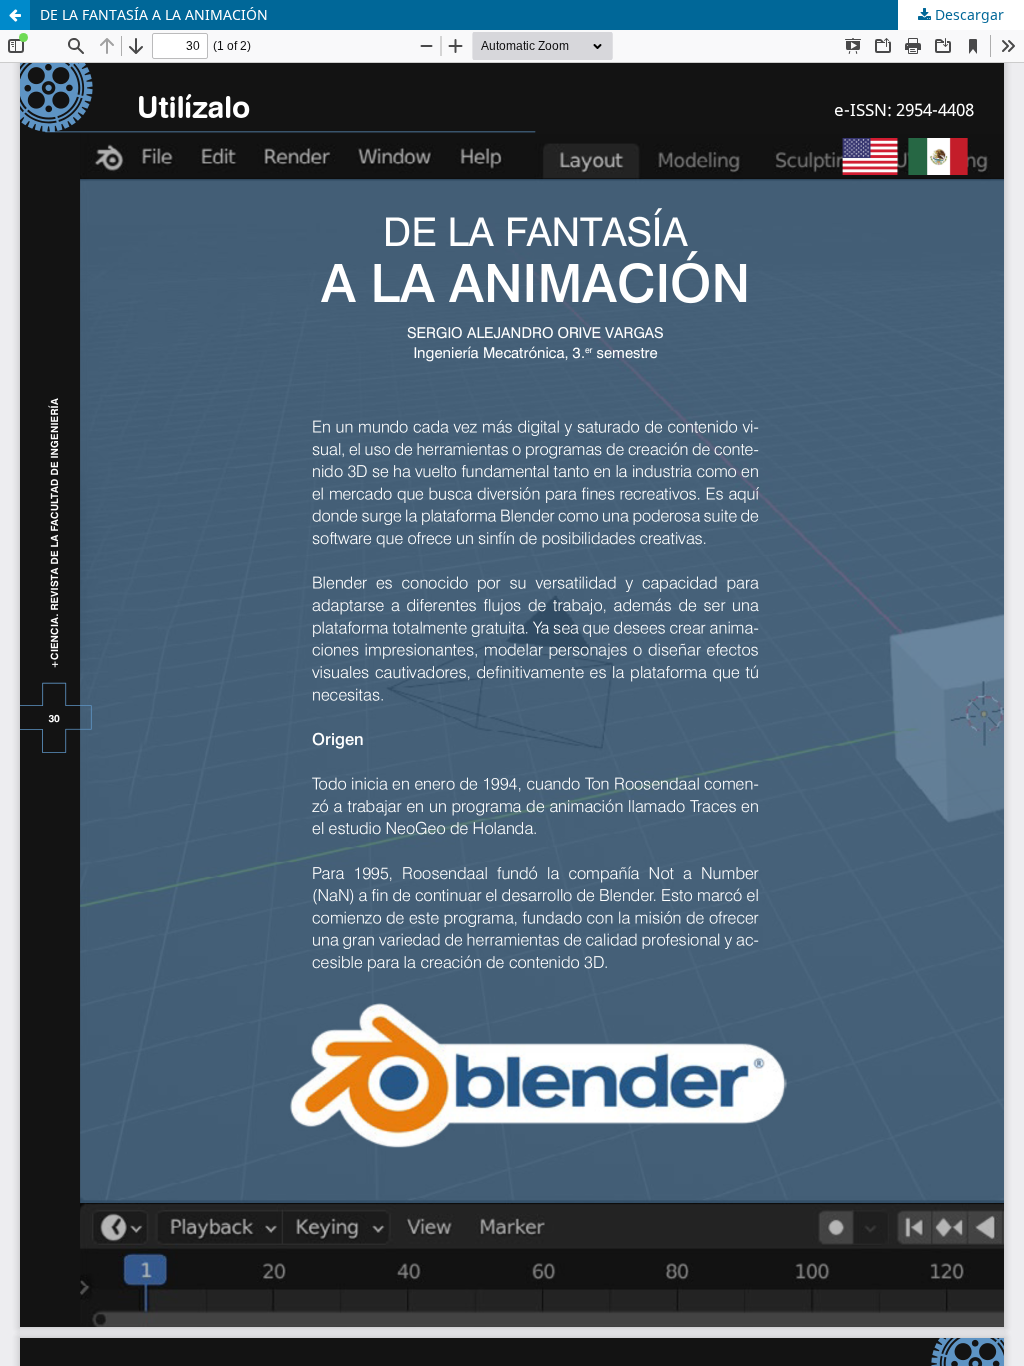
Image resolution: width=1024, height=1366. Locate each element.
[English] (870, 159)
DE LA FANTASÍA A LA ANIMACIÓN (154, 14)
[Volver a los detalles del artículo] (15, 15)
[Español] (938, 159)
